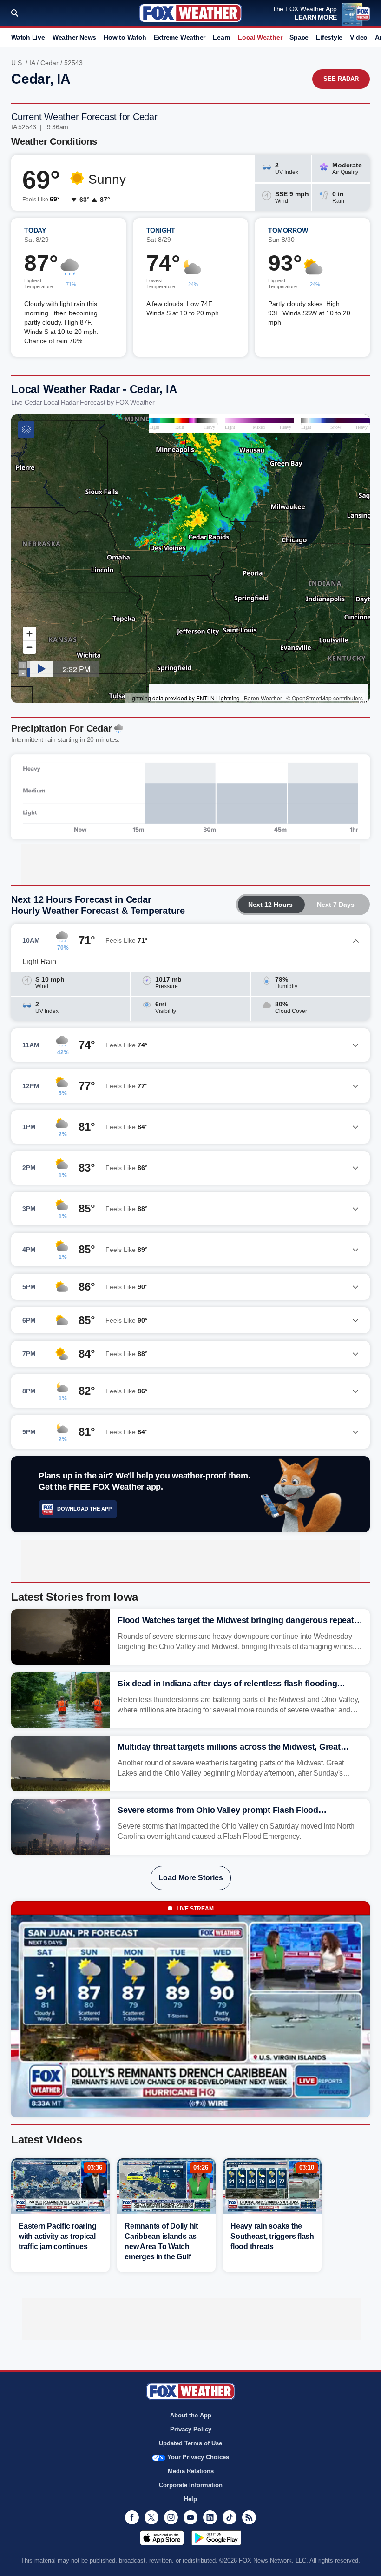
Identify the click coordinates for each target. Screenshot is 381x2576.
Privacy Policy (191, 2429)
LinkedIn (210, 2517)
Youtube (190, 2517)
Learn (222, 37)
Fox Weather (190, 13)
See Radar (341, 79)
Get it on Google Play (216, 2538)
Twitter (151, 2517)
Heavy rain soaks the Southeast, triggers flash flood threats (272, 2236)
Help (190, 2499)
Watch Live (28, 37)
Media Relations (191, 2471)
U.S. (17, 63)
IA (32, 63)
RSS (249, 2517)
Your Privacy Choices (198, 2457)
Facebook (132, 2517)
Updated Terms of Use (190, 2443)
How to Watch (125, 37)
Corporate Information (191, 2485)
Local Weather (260, 37)
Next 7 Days (336, 905)
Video (359, 37)
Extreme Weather (180, 37)
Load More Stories (191, 1878)
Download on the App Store (162, 2538)
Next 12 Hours (270, 905)
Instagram (171, 2517)
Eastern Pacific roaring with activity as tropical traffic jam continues (57, 2236)
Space (299, 37)
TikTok (230, 2517)
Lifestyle (329, 37)
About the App (191, 2415)
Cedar (49, 63)
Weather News (74, 37)
